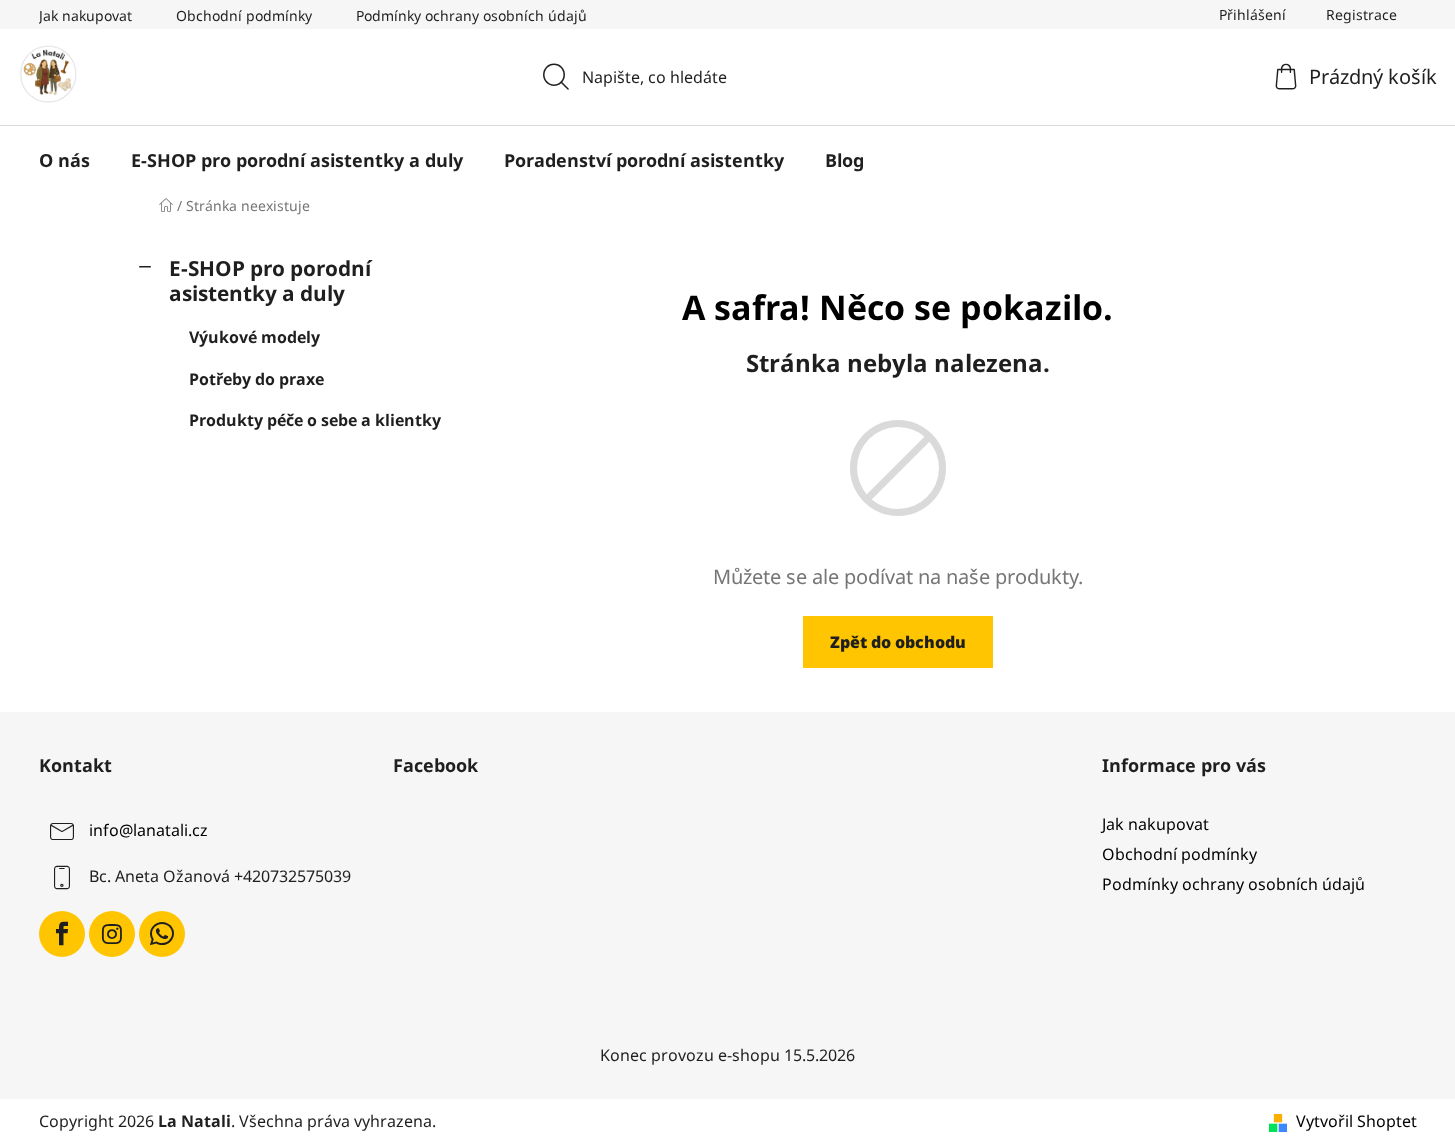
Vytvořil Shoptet (1356, 1121)
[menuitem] (64, 160)
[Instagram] (112, 934)
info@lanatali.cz (148, 830)
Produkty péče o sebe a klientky (315, 420)
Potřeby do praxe (256, 379)
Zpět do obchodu (898, 642)
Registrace (1361, 14)
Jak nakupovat (85, 15)
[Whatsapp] (162, 934)
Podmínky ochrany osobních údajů (471, 15)
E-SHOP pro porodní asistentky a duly (270, 280)
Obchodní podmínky (244, 15)
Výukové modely (254, 337)
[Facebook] (62, 934)
